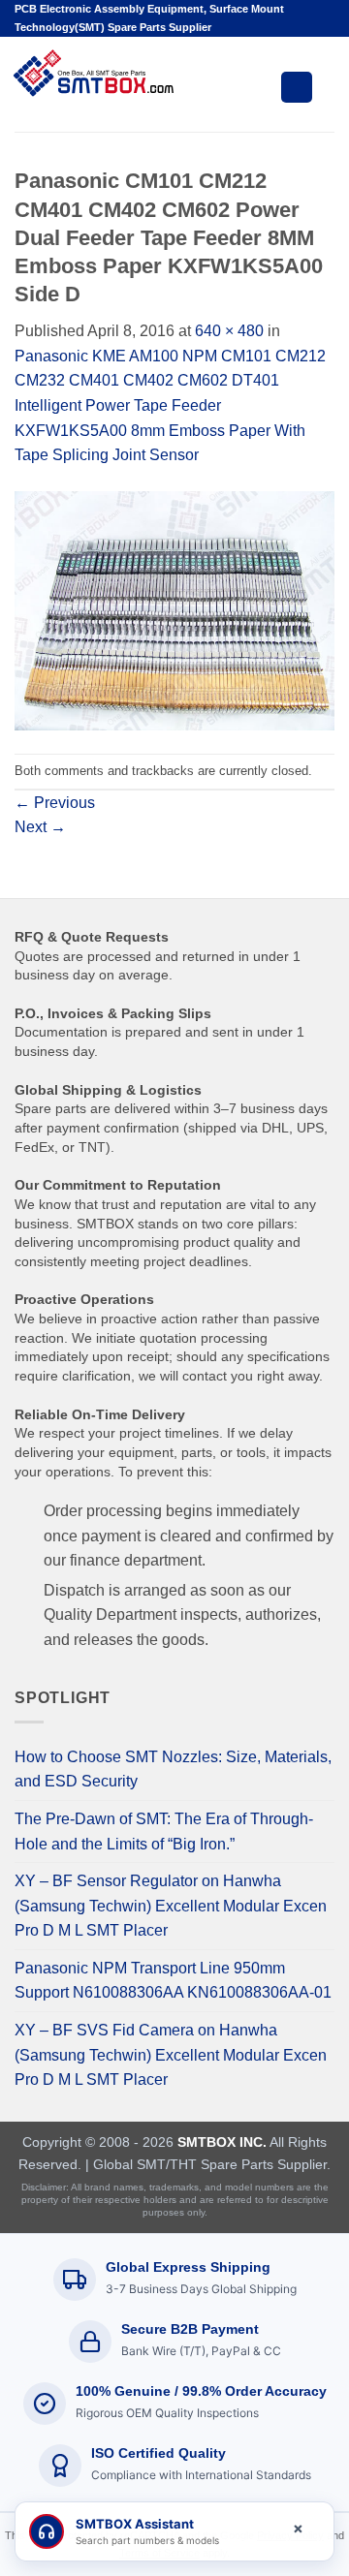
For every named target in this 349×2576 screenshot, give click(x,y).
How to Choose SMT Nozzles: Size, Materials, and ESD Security (173, 1769)
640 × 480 (229, 331)
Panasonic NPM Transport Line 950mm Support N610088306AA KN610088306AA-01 (173, 1981)
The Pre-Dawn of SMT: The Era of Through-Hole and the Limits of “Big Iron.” (164, 1831)
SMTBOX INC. (222, 2142)
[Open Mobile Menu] (297, 87)
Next (40, 827)
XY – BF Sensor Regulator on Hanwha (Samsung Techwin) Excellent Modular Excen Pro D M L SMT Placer (171, 1906)
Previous (55, 803)
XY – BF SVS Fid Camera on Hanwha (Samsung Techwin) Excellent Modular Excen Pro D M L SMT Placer (171, 2055)
